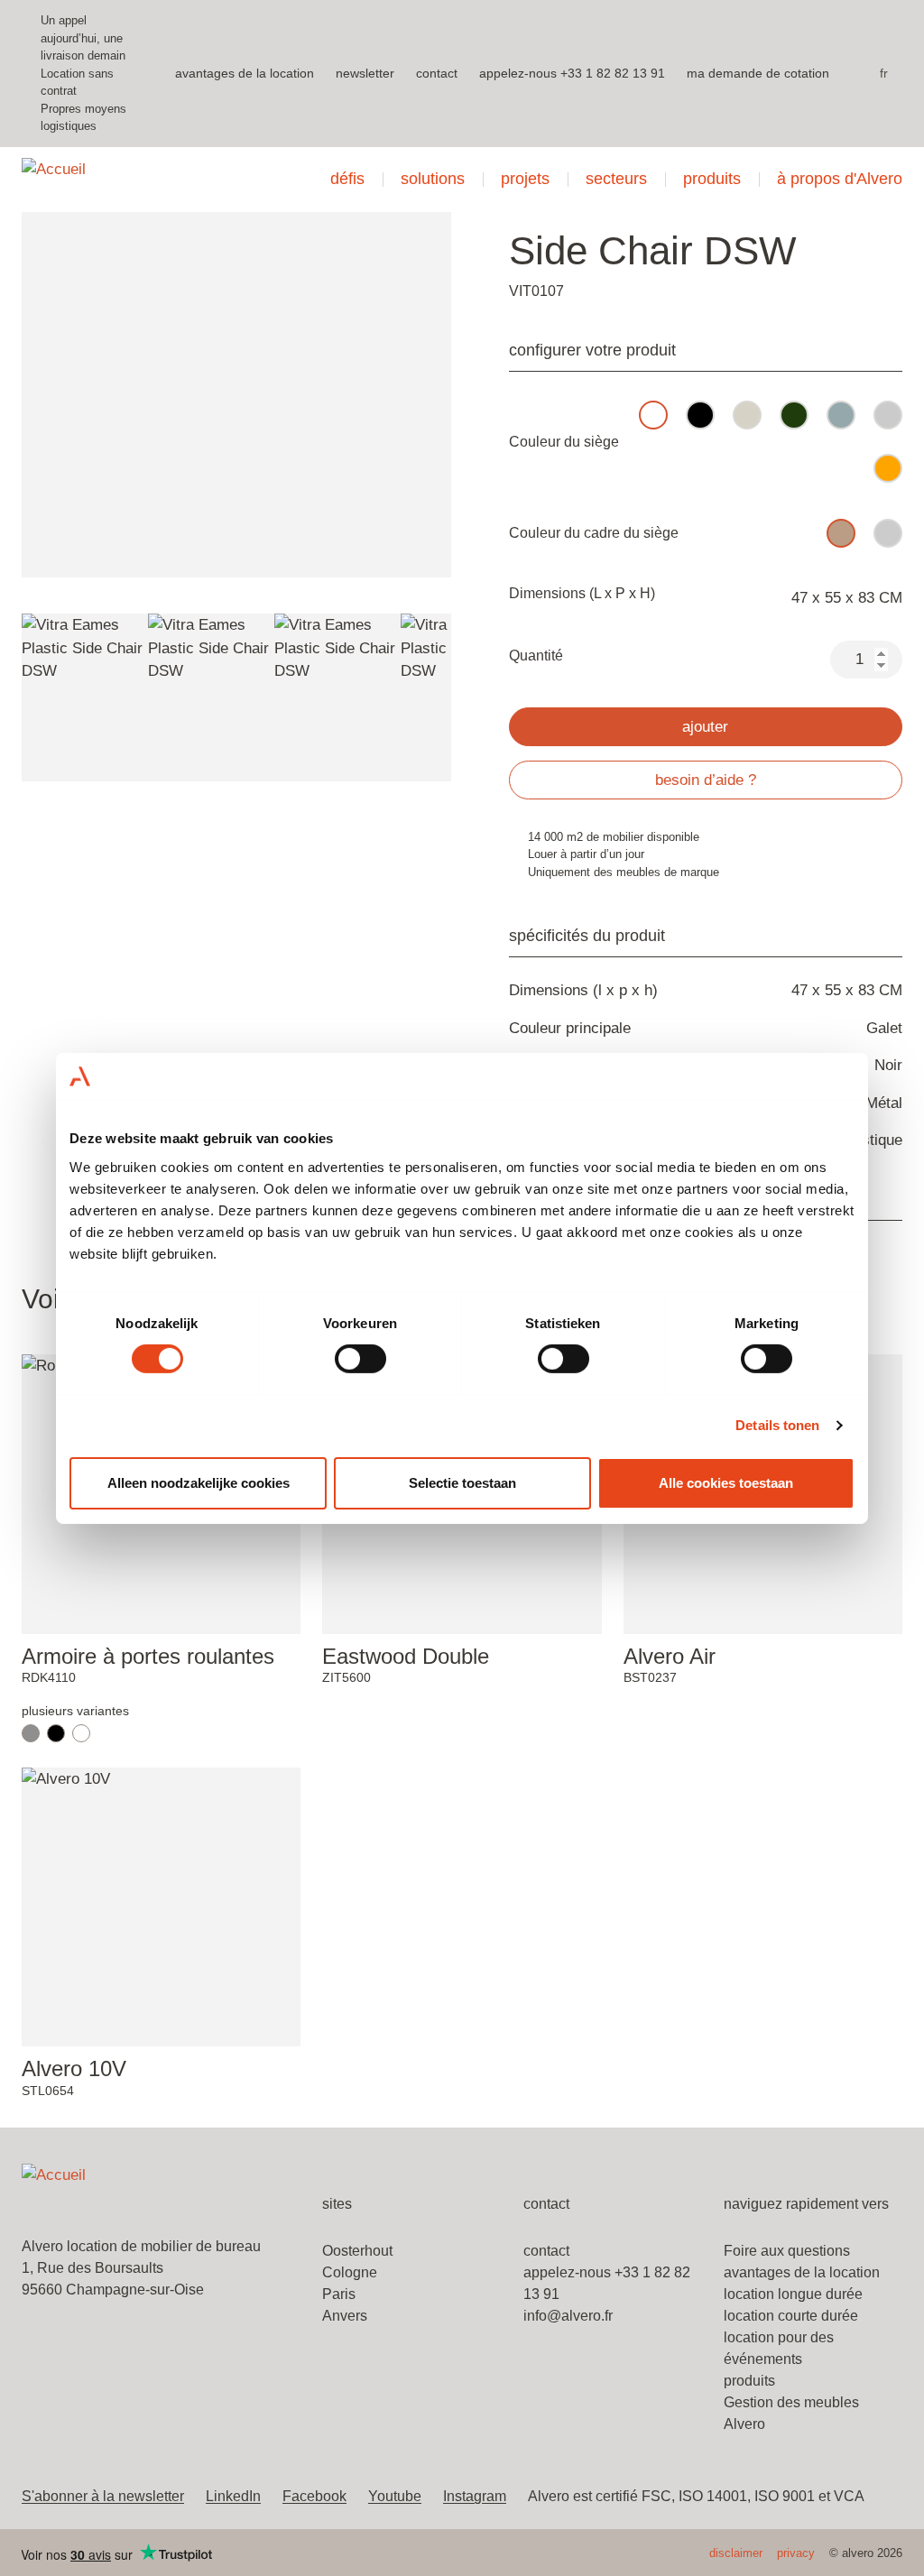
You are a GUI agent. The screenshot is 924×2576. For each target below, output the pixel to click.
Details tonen (777, 1425)
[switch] (360, 1359)
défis (347, 179)
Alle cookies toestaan (726, 1483)
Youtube (395, 2496)
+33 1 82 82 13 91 (613, 73)
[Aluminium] (31, 1733)
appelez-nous (518, 73)
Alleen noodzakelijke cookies (199, 1483)
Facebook (314, 2496)
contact (437, 73)
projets (525, 179)
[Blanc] (81, 1733)
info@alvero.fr (568, 2316)
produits (712, 179)
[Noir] (56, 1733)
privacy (796, 2553)
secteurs (616, 179)
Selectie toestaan (462, 1483)
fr (884, 73)
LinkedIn (233, 2496)
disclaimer (736, 2553)
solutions (433, 179)
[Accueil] (146, 180)
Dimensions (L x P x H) (582, 593)
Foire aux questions (787, 2251)
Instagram (475, 2496)
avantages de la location (245, 73)
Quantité (536, 656)
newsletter (365, 73)
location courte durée (791, 2316)
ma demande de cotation (758, 73)
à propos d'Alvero (840, 179)
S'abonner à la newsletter (103, 2496)
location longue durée (793, 2294)
